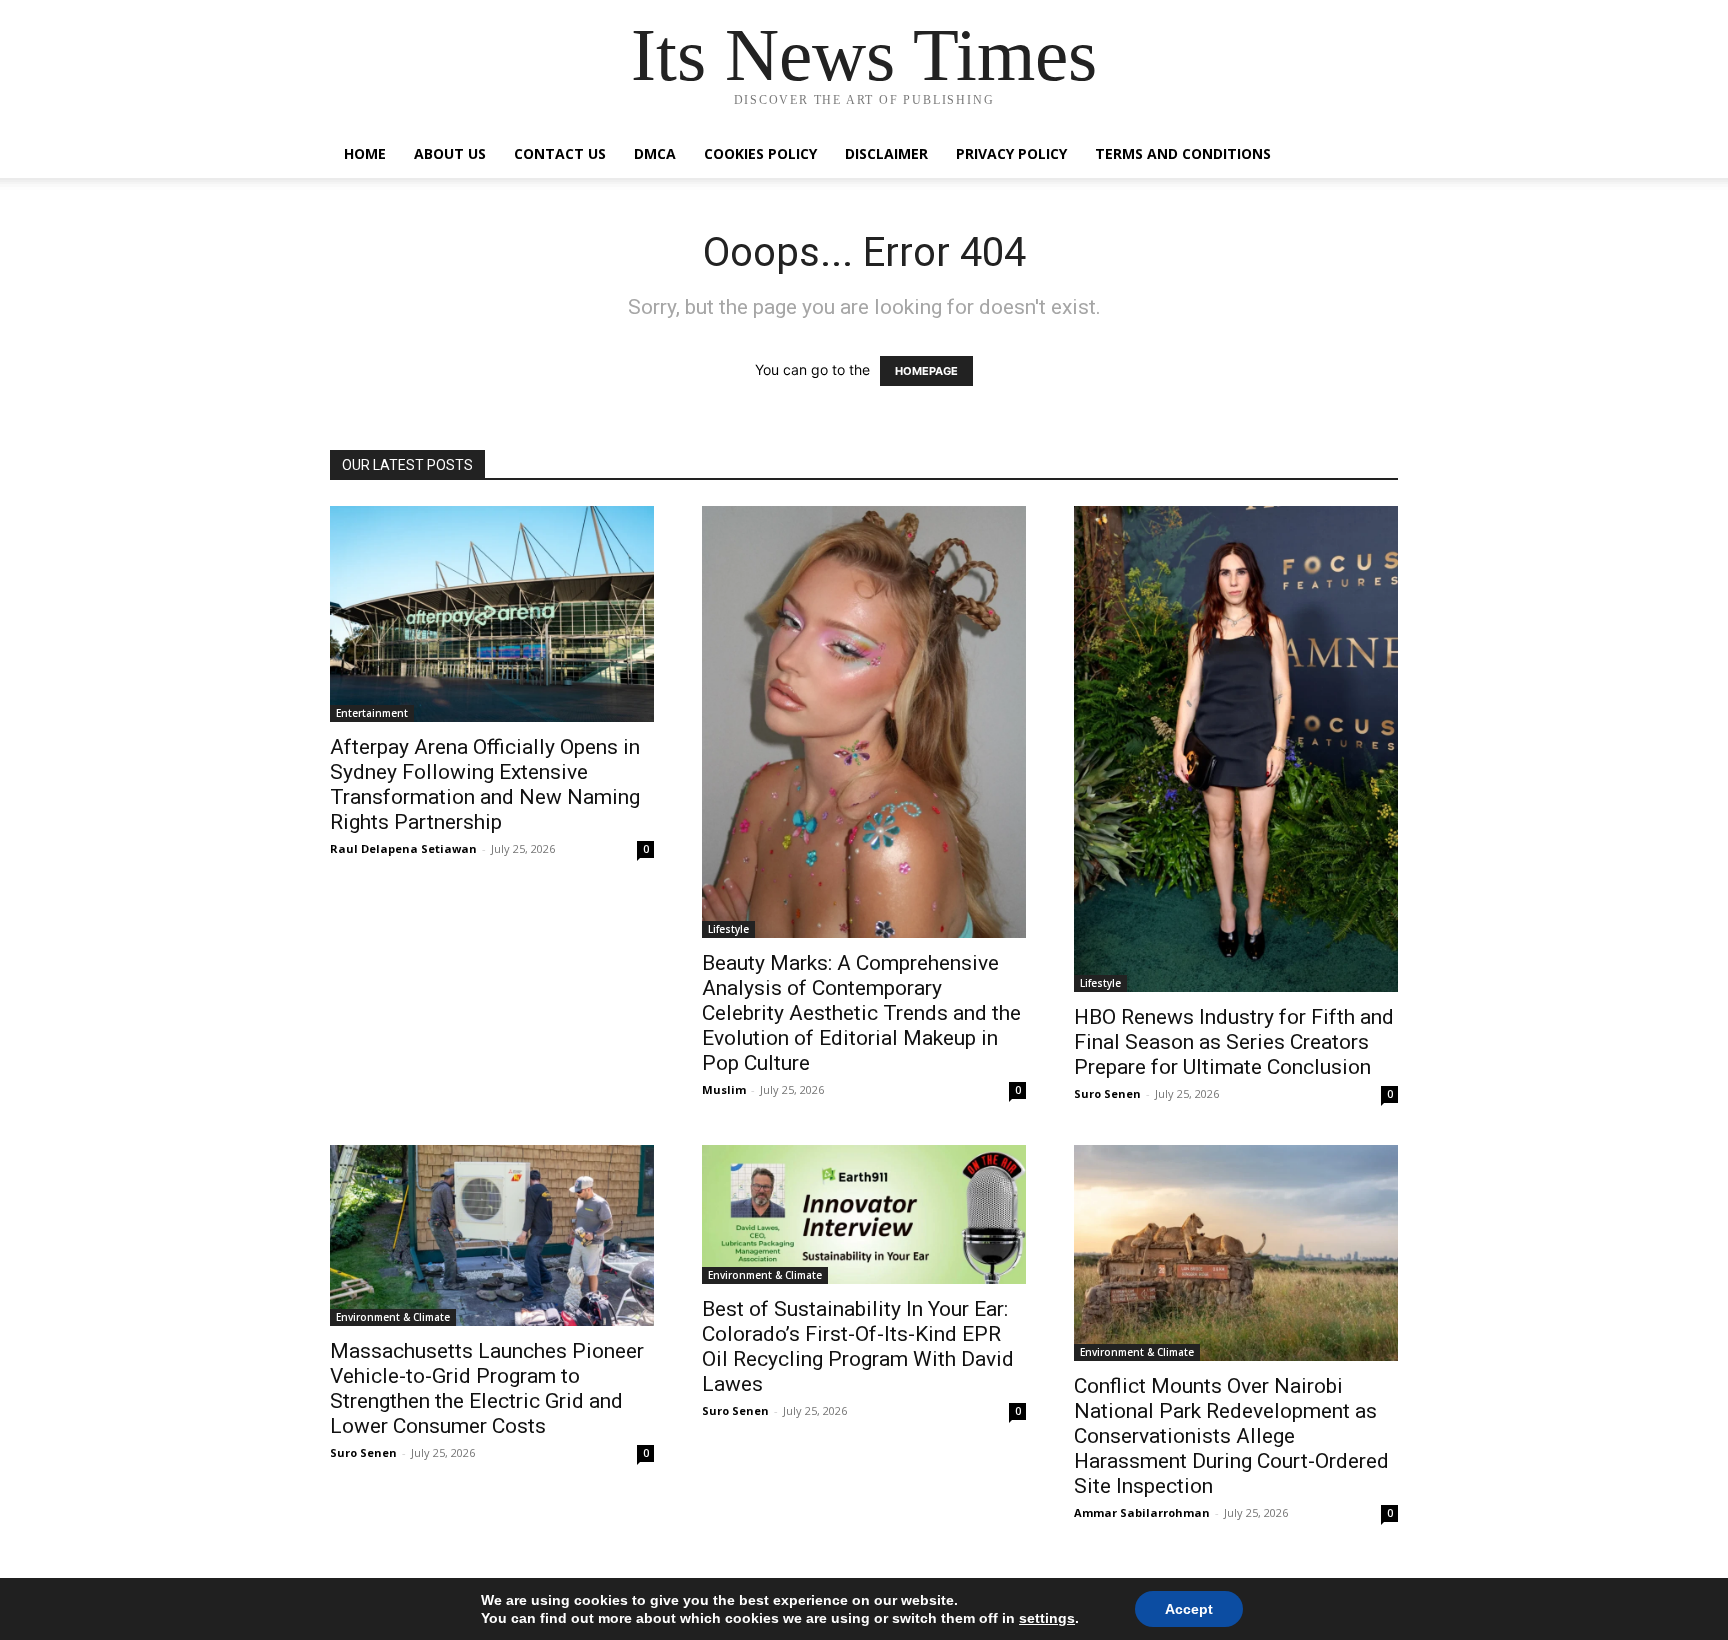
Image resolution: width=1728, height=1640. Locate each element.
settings (1047, 1618)
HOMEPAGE (926, 371)
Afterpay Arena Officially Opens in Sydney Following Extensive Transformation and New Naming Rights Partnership (485, 784)
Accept (1189, 1609)
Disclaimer (886, 153)
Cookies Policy (760, 153)
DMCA (655, 153)
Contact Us (560, 153)
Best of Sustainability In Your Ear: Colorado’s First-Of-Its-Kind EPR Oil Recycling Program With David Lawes (858, 1346)
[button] (1374, 155)
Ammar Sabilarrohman (1142, 1512)
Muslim (724, 1089)
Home (365, 153)
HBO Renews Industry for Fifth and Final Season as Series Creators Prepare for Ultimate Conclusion (1234, 1042)
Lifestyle (728, 929)
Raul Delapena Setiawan (403, 848)
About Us (450, 153)
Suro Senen (1107, 1093)
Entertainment (372, 713)
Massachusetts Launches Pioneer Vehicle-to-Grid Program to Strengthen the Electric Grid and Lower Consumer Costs (487, 1388)
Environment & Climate (393, 1317)
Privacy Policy (1011, 153)
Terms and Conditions (1183, 153)
